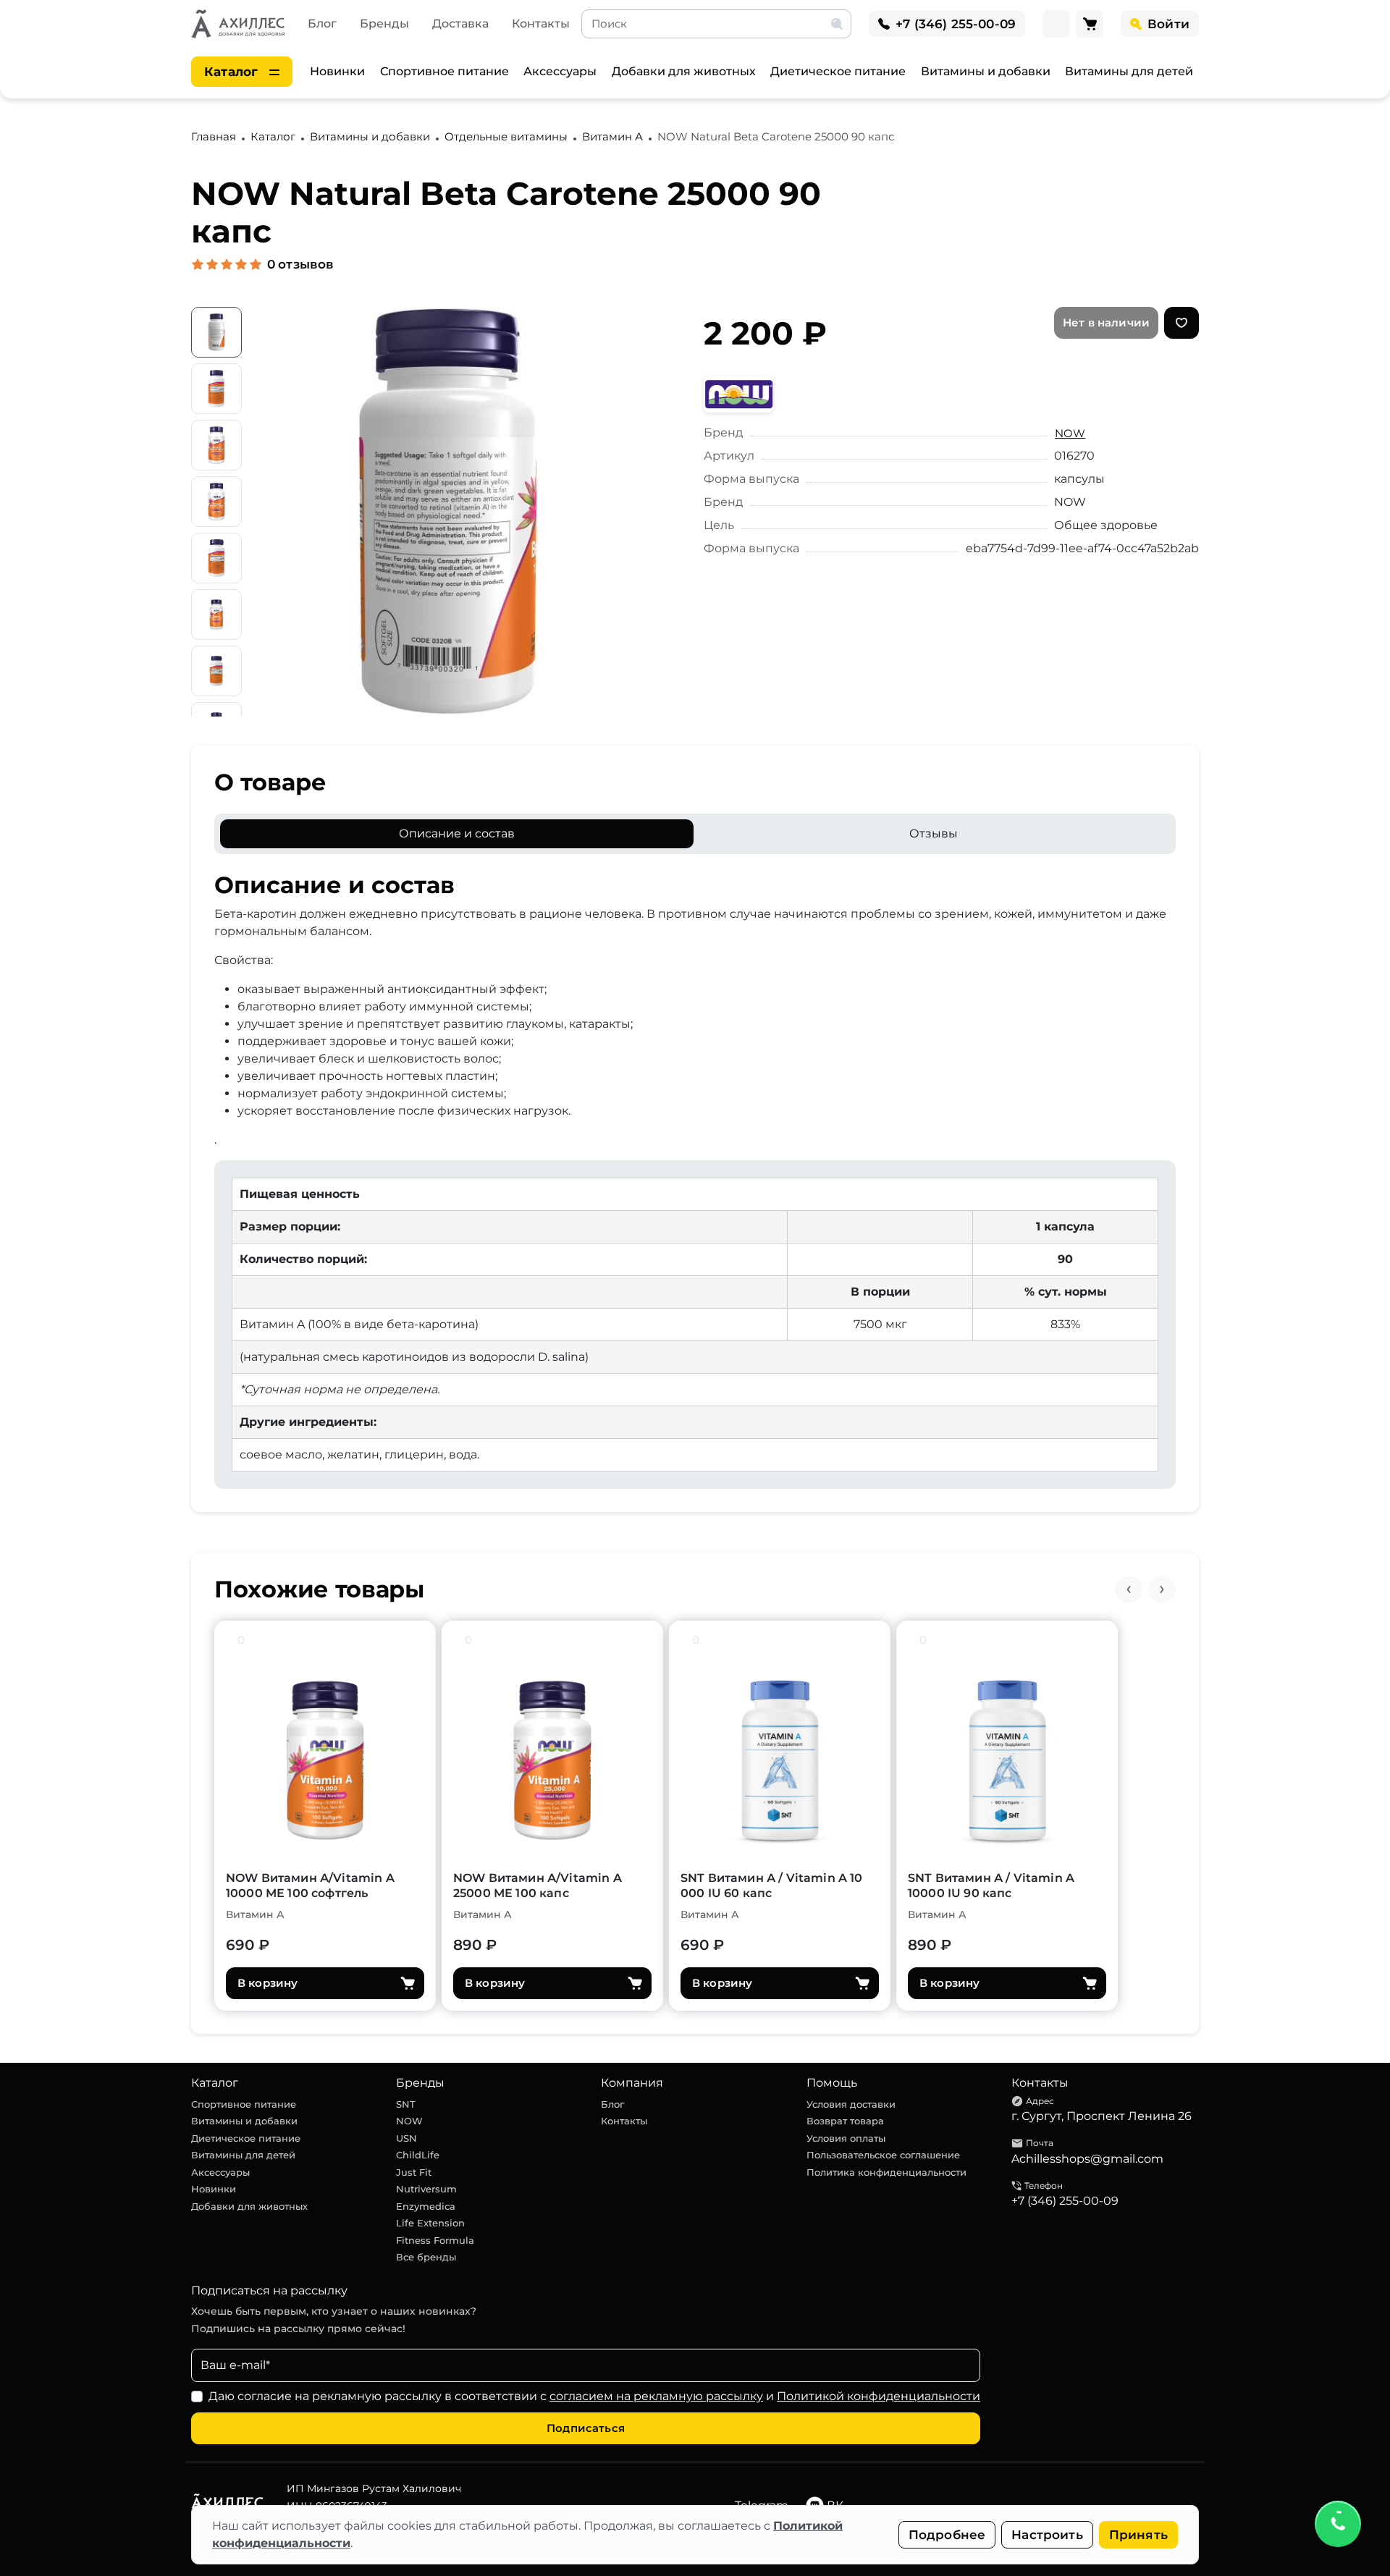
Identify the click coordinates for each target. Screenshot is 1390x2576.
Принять (1138, 2535)
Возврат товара (845, 2121)
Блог (322, 24)
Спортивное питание (445, 71)
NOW (1070, 433)
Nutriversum (426, 2189)
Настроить (1047, 2535)
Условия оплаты (846, 2138)
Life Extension (430, 2223)
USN (407, 2138)
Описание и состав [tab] (457, 833)
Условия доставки (851, 2104)
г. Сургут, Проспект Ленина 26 (1102, 2116)
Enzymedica (426, 2206)
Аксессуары (560, 71)
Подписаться (586, 2428)
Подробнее (947, 2535)
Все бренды (426, 2257)
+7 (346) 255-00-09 (1065, 2201)
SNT (406, 2104)
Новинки (337, 71)
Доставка (460, 24)
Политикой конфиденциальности (879, 2396)
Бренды (384, 24)
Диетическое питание (838, 71)
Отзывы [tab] (934, 833)
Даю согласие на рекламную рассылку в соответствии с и (594, 2396)
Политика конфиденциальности (886, 2172)
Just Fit (414, 2172)
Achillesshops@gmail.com (1087, 2159)
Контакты (541, 24)
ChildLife (418, 2155)
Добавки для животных (684, 71)
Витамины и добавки (986, 71)
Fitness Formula (435, 2240)
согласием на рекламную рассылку (656, 2396)
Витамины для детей (1129, 71)
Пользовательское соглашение (883, 2155)
